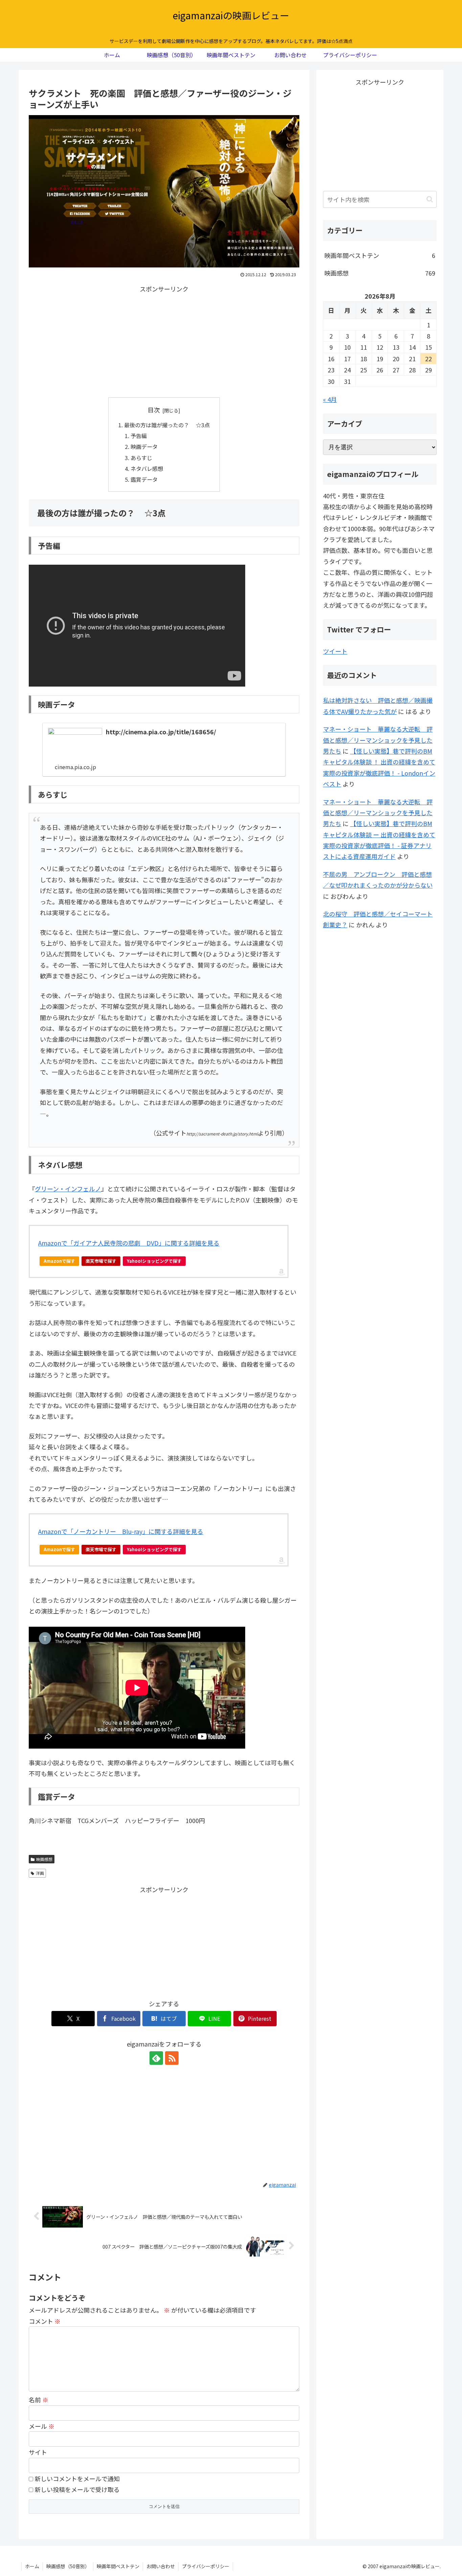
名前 (39, 2400)
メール (42, 2426)
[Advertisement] (164, 342)
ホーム (32, 2566)
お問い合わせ (161, 2566)
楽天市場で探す (101, 1261)
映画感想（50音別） (68, 2566)
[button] (430, 199)
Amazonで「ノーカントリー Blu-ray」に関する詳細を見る (121, 1531)
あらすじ (141, 458)
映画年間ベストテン (118, 2566)
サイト (38, 2452)
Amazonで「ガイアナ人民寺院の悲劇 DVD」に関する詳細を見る (129, 1243)
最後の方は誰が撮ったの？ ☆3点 (167, 425)
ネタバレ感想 (147, 469)
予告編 (139, 436)
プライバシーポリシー (206, 2566)
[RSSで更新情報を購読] (172, 2058)
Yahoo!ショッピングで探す (154, 1261)
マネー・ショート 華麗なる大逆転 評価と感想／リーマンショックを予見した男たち (378, 740)
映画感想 (44, 1859)
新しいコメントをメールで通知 (77, 2478)
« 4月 (330, 399)
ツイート (335, 651)
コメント (45, 2321)
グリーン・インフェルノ (68, 1189)
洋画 (40, 1873)
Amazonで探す (59, 1261)
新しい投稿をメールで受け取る (77, 2489)
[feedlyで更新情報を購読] (156, 2058)
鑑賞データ (144, 479)
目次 (154, 410)
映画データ (144, 447)
